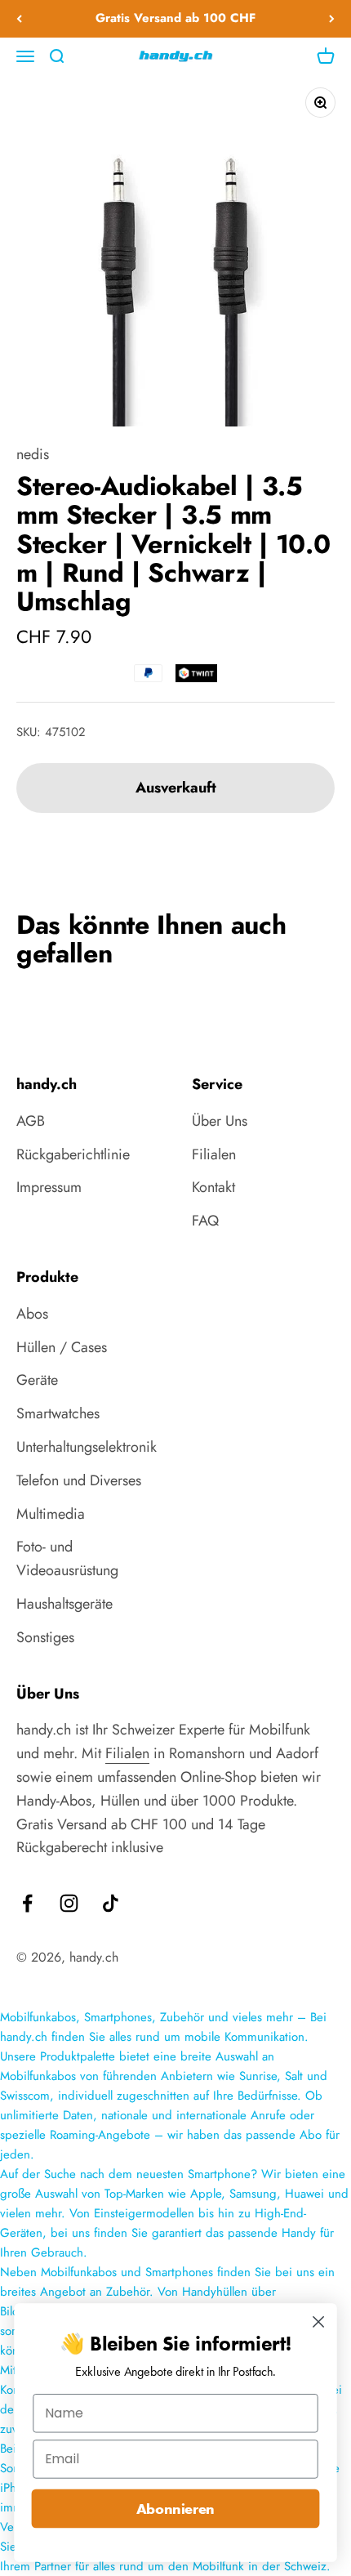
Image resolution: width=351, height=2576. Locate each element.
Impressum (49, 1187)
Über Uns (220, 1121)
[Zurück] (19, 19)
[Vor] (332, 19)
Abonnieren (175, 2509)
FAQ (205, 1221)
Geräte (37, 1380)
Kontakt (213, 1187)
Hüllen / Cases (62, 1347)
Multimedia (51, 1514)
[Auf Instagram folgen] (69, 1903)
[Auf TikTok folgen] (111, 1903)
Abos (32, 1314)
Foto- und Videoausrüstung (67, 1558)
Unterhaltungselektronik (87, 1447)
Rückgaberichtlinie (73, 1154)
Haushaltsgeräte (64, 1604)
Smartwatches (58, 1413)
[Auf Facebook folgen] (27, 1903)
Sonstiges (45, 1637)
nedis (33, 454)
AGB (31, 1121)
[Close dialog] (319, 2322)
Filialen (214, 1154)
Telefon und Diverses (79, 1480)
